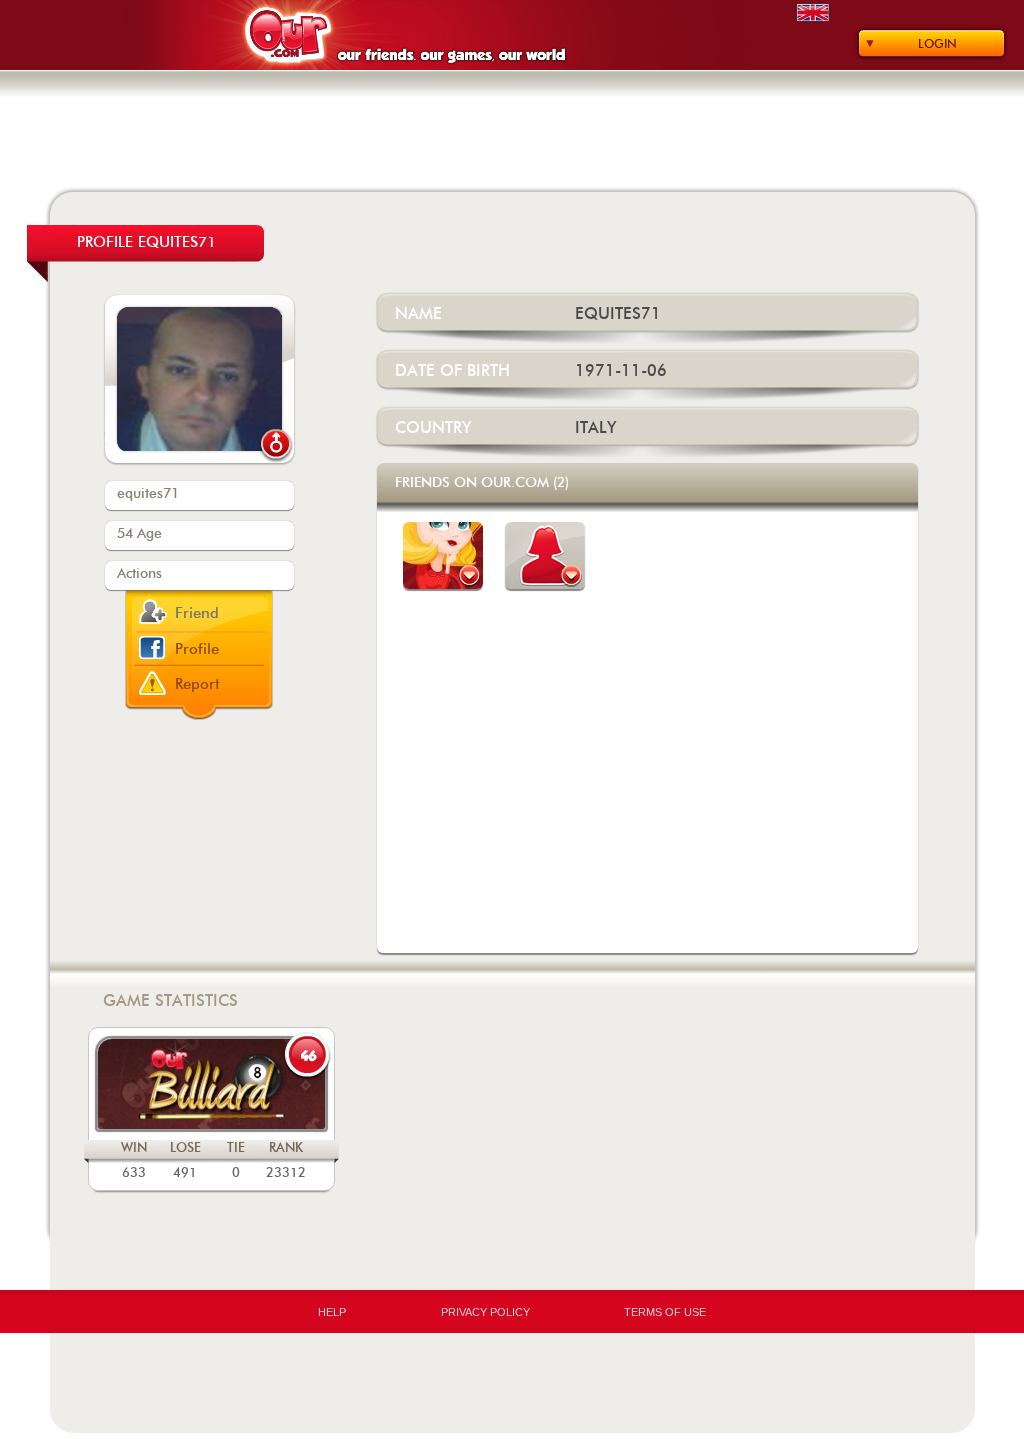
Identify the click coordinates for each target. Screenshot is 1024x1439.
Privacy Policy (485, 1312)
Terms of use (665, 1312)
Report (197, 684)
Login (937, 44)
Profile (197, 649)
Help (332, 1312)
